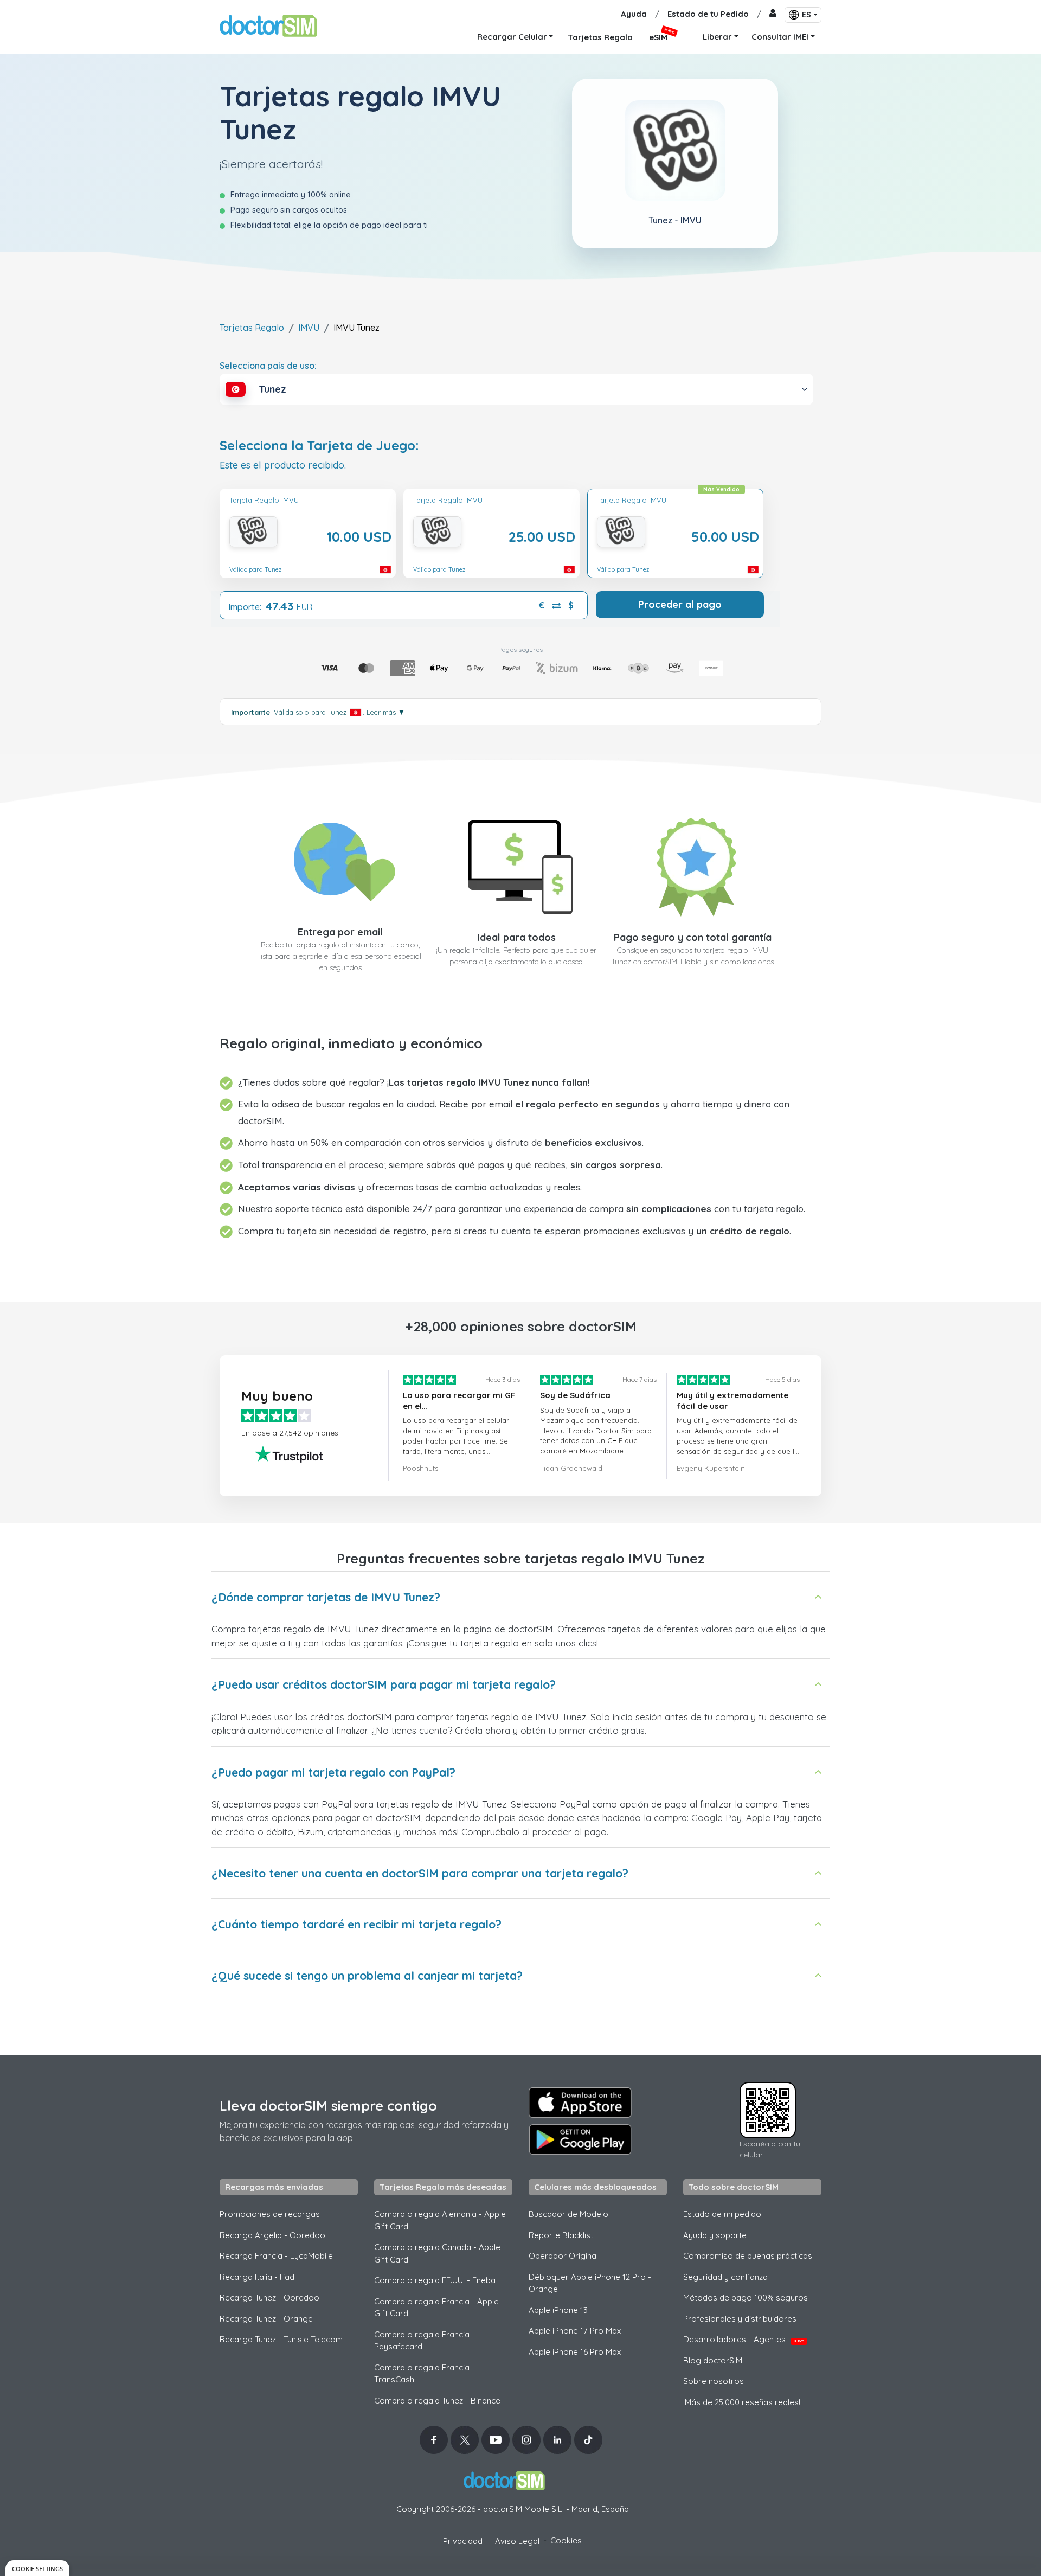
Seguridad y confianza (725, 2277)
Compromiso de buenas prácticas (748, 2256)
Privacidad (463, 2541)
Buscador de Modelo (568, 2214)
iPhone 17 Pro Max (575, 2331)
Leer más (386, 712)
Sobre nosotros (714, 2381)
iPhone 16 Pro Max (575, 2352)
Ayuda (634, 14)
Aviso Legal (517, 2541)
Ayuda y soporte (715, 2235)
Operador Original (563, 2256)
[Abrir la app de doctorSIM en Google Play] (580, 2139)
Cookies (566, 2540)
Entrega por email (340, 932)
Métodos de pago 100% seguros (746, 2298)
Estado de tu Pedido (708, 14)
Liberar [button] (717, 37)
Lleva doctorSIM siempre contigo (328, 2106)
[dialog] (37, 2568)
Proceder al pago (680, 604)
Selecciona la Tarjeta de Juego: (319, 446)
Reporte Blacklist (561, 2235)
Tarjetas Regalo (252, 328)
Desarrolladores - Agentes (744, 2339)
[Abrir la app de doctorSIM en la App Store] (580, 2103)
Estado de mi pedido (722, 2214)
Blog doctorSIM (713, 2360)
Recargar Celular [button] (512, 37)
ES (807, 15)
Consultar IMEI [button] (780, 37)
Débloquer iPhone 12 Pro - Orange (590, 2283)
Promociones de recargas (270, 2214)
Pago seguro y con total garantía (693, 937)
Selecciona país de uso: (268, 366)
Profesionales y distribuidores (740, 2319)
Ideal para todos (516, 937)
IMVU (309, 328)
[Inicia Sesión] (773, 14)
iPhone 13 (558, 2310)
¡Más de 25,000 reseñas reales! (742, 2402)
